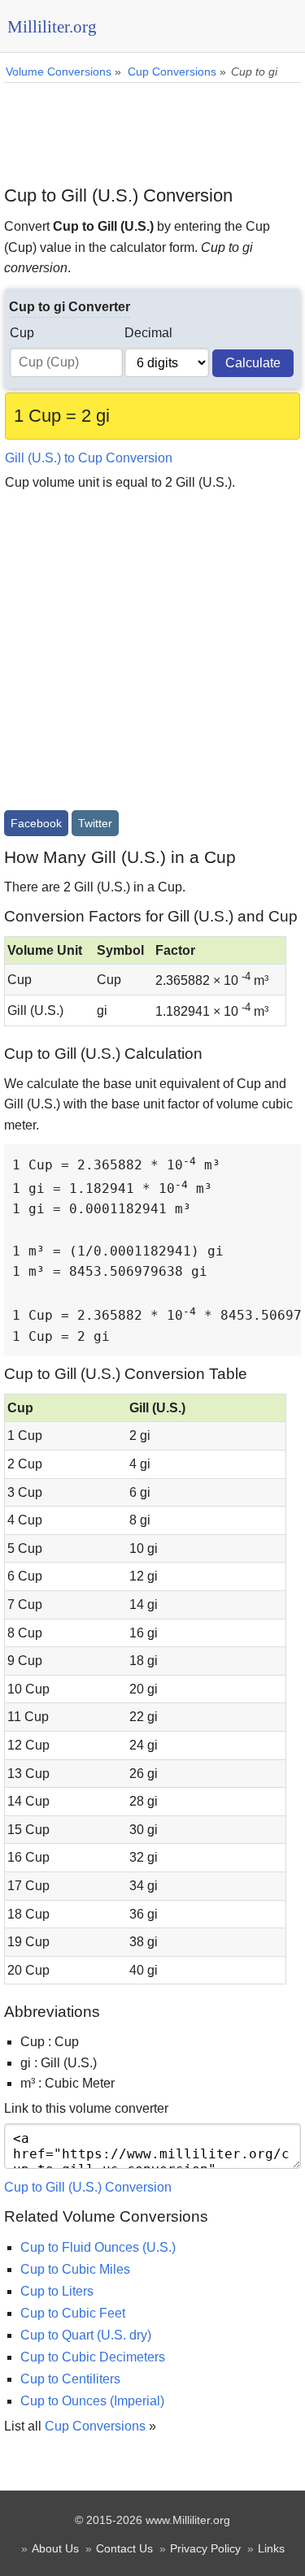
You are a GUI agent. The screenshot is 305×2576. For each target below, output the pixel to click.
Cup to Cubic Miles (75, 2269)
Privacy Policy (205, 2548)
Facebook (36, 823)
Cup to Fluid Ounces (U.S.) (98, 2247)
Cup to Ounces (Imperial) (92, 2401)
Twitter (95, 823)
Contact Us (124, 2548)
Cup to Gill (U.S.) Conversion (88, 2187)
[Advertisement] (152, 128)
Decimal (148, 333)
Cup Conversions (95, 2426)
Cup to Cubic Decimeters (93, 2357)
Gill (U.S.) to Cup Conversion (89, 458)
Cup (22, 333)
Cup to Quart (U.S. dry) (86, 2335)
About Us (55, 2548)
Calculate (253, 363)
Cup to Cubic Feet (73, 2313)
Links (271, 2548)
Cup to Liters (57, 2291)
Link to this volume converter (86, 2108)
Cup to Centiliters (70, 2379)
